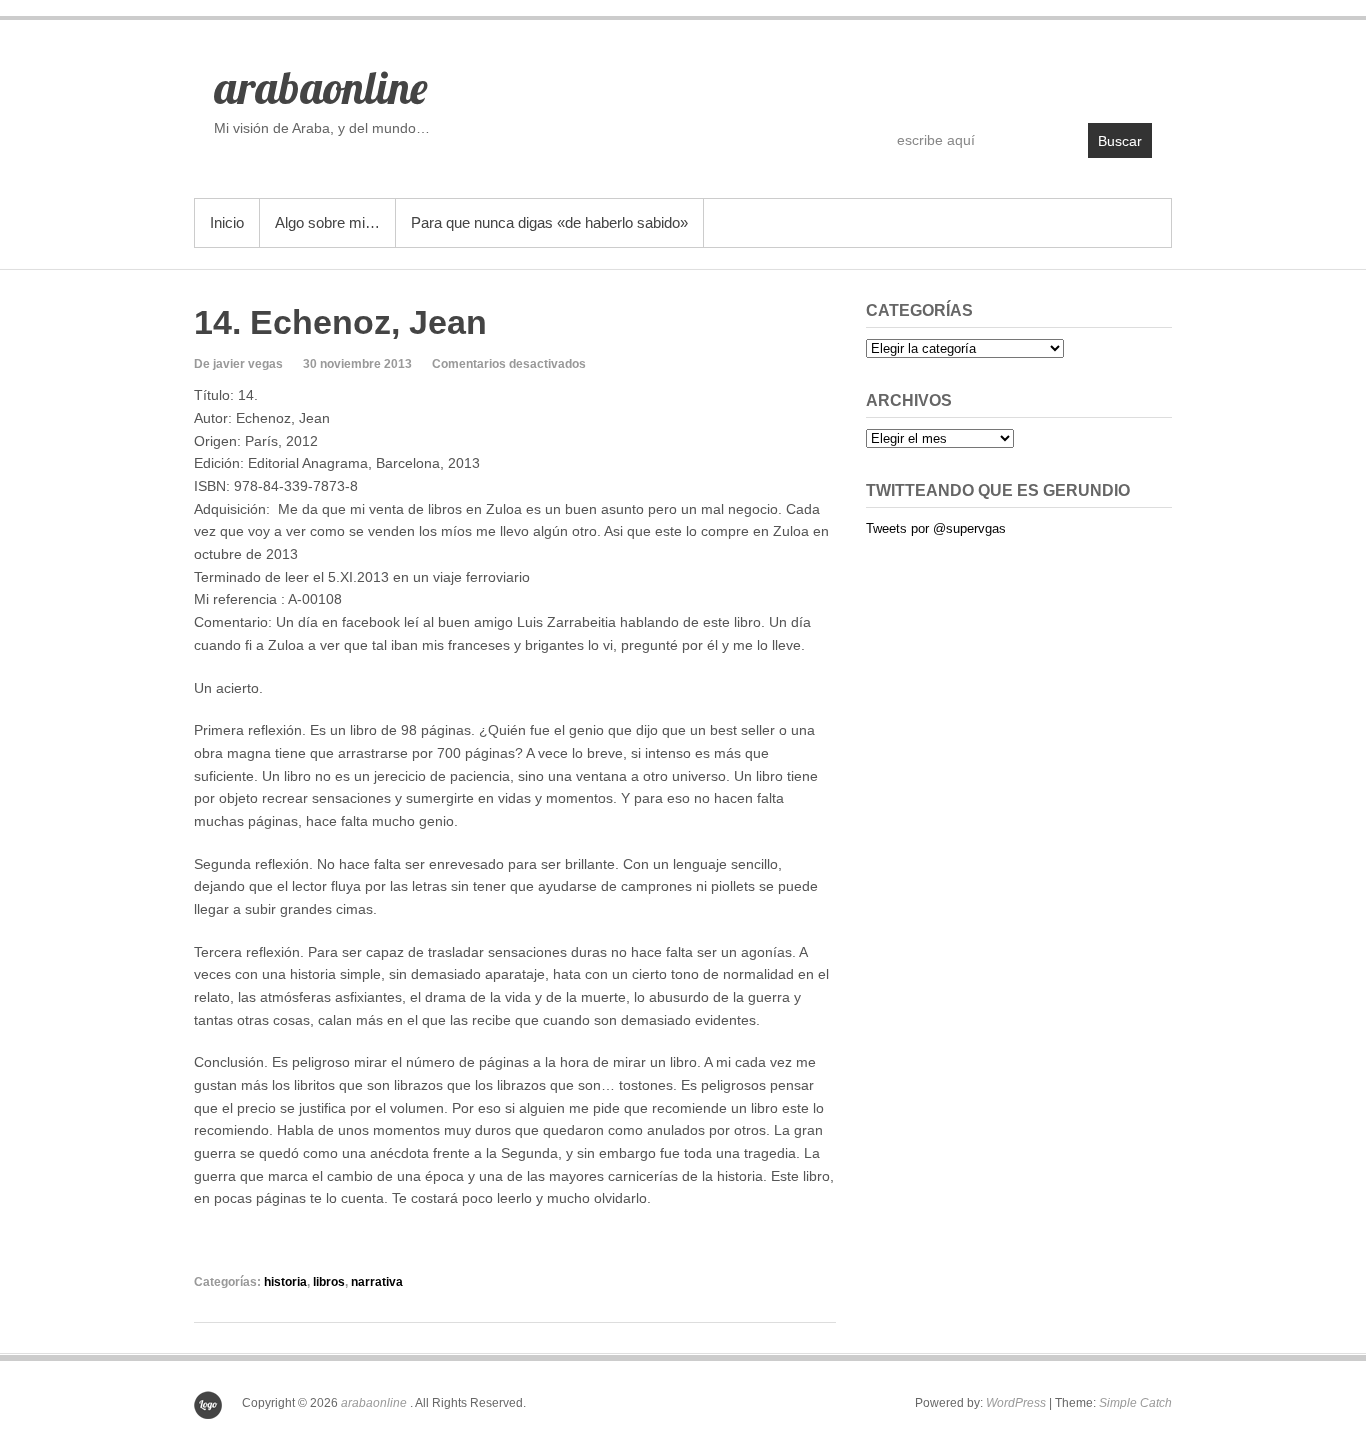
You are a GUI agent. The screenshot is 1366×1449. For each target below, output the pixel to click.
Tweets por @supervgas (936, 528)
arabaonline (320, 87)
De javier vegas (238, 364)
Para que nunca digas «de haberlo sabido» (549, 222)
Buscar (1120, 141)
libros (329, 1282)
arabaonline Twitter (1092, 76)
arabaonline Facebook (1049, 76)
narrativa (377, 1282)
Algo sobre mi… (327, 222)
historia (285, 1282)
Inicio (227, 222)
